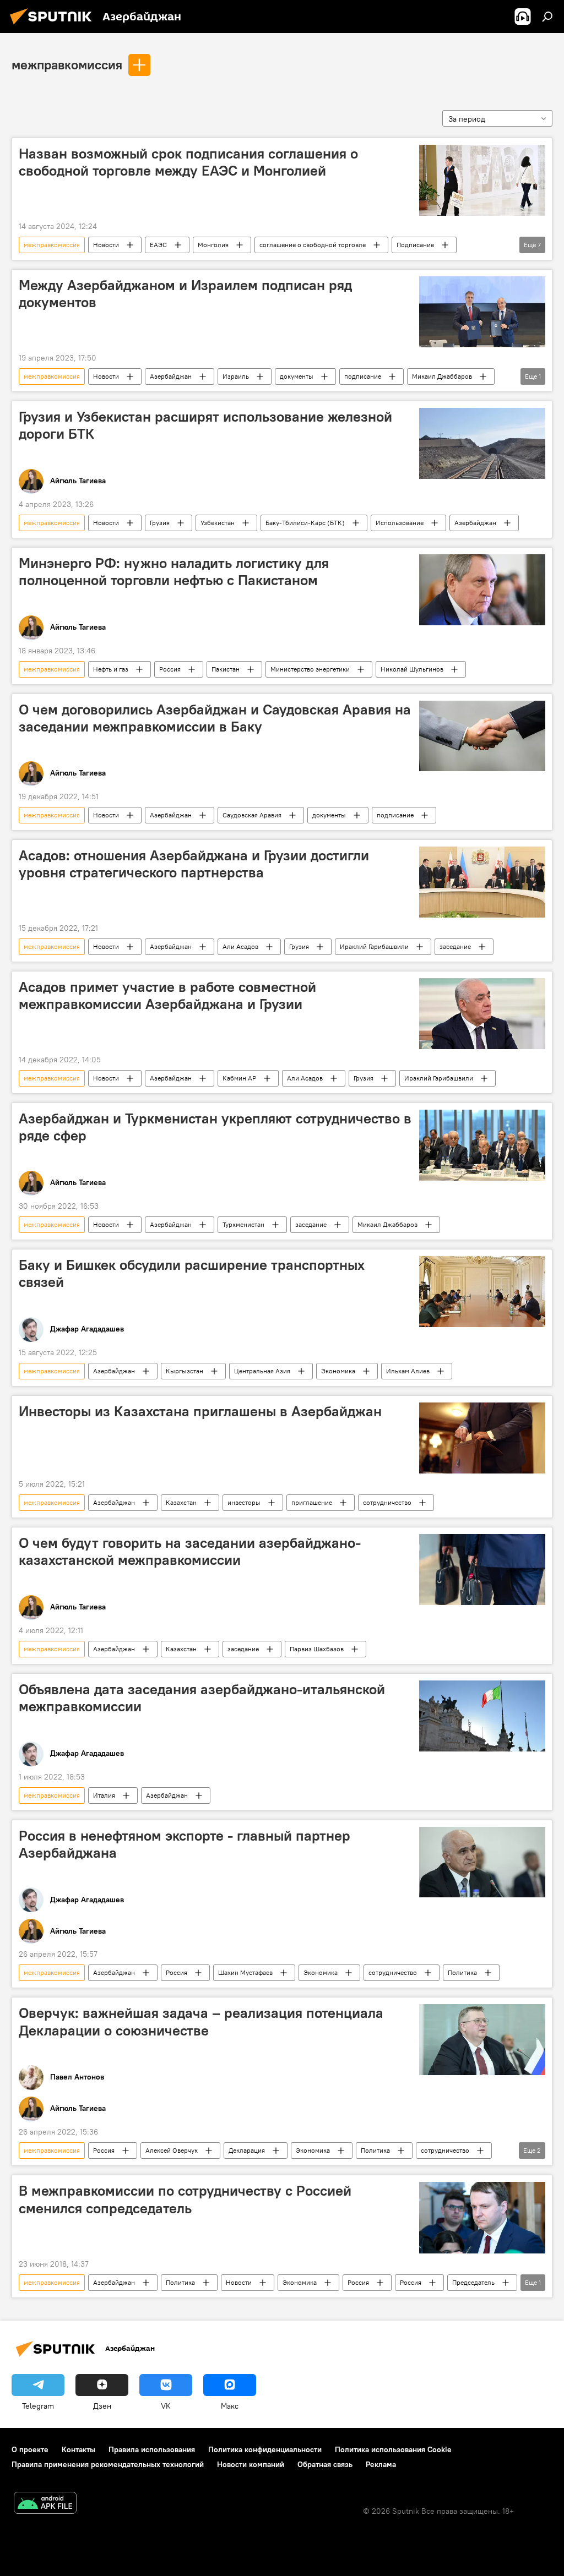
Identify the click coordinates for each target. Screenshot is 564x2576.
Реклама (381, 2464)
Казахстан (181, 1502)
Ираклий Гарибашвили (374, 946)
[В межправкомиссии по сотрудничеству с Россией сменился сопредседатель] (482, 2217)
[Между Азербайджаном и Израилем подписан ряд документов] (482, 312)
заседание (455, 946)
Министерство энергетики (310, 669)
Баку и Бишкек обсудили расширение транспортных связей (192, 1273)
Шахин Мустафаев (245, 1972)
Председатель (473, 2282)
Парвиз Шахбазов (317, 1649)
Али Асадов (240, 946)
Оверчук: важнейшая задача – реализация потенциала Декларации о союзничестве (201, 2021)
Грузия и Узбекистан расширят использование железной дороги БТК (205, 425)
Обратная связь (325, 2464)
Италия (104, 1795)
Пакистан (226, 669)
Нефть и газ (111, 669)
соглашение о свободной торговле (313, 245)
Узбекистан (218, 523)
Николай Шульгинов (412, 669)
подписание (363, 376)
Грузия (160, 523)
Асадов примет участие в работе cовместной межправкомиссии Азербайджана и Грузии (167, 995)
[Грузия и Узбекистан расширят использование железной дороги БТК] (482, 443)
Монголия (213, 245)
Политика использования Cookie (393, 2449)
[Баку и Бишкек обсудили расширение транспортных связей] (482, 1292)
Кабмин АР (239, 1078)
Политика (462, 1972)
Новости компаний (251, 2464)
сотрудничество (387, 1502)
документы (297, 376)
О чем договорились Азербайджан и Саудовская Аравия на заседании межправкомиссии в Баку (215, 718)
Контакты (78, 2449)
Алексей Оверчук (172, 2150)
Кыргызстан (185, 1371)
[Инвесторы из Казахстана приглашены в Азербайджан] (482, 1438)
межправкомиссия (67, 64)
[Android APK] (45, 2504)
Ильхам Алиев (408, 1371)
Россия (170, 669)
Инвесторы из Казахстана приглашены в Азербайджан (200, 1411)
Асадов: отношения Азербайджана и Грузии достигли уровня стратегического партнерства (194, 864)
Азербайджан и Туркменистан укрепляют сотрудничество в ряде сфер (215, 1127)
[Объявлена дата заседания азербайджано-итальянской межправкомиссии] (482, 1716)
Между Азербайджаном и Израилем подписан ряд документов (185, 294)
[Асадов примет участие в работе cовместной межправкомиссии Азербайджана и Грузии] (482, 1014)
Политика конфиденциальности (265, 2449)
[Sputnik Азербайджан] (54, 26)
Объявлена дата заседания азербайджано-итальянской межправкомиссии (202, 1698)
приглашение (312, 1502)
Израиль (236, 376)
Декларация (247, 2150)
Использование (400, 523)
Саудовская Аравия (252, 815)
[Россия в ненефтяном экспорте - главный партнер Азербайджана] (482, 1862)
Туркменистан (243, 1224)
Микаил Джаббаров (442, 376)
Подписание (415, 245)
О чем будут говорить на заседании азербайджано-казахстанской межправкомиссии (190, 1551)
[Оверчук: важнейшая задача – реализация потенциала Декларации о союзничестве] (482, 2040)
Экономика (338, 1371)
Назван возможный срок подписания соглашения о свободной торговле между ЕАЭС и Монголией (188, 162)
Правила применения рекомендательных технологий (108, 2464)
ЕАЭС (158, 245)
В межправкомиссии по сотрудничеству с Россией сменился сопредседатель (185, 2199)
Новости (106, 245)
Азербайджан (171, 376)
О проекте (30, 2449)
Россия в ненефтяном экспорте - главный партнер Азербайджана (185, 1844)
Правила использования (152, 2449)
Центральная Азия (262, 1371)
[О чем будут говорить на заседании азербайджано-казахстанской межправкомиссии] (482, 1570)
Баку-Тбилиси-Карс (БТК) (305, 523)
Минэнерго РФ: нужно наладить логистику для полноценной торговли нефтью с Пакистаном (174, 572)
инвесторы (244, 1502)
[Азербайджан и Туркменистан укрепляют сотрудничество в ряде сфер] (482, 1145)
